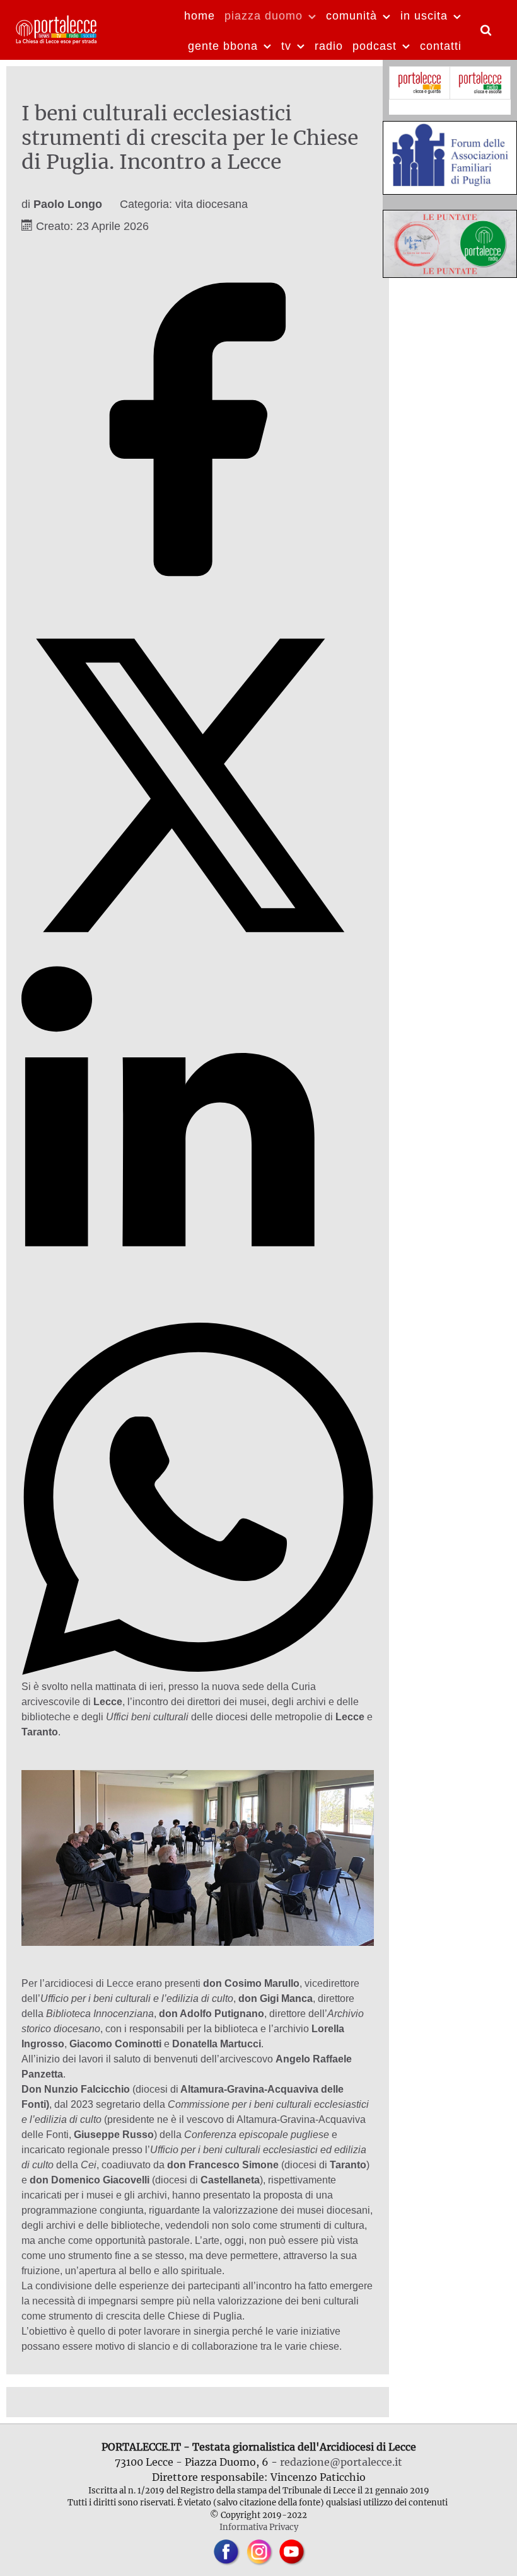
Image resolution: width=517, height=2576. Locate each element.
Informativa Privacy (259, 2527)
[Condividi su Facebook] (198, 601)
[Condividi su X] (198, 958)
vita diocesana (212, 204)
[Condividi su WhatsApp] (198, 1671)
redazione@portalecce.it (341, 2462)
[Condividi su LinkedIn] (198, 1315)
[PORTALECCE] (57, 28)
